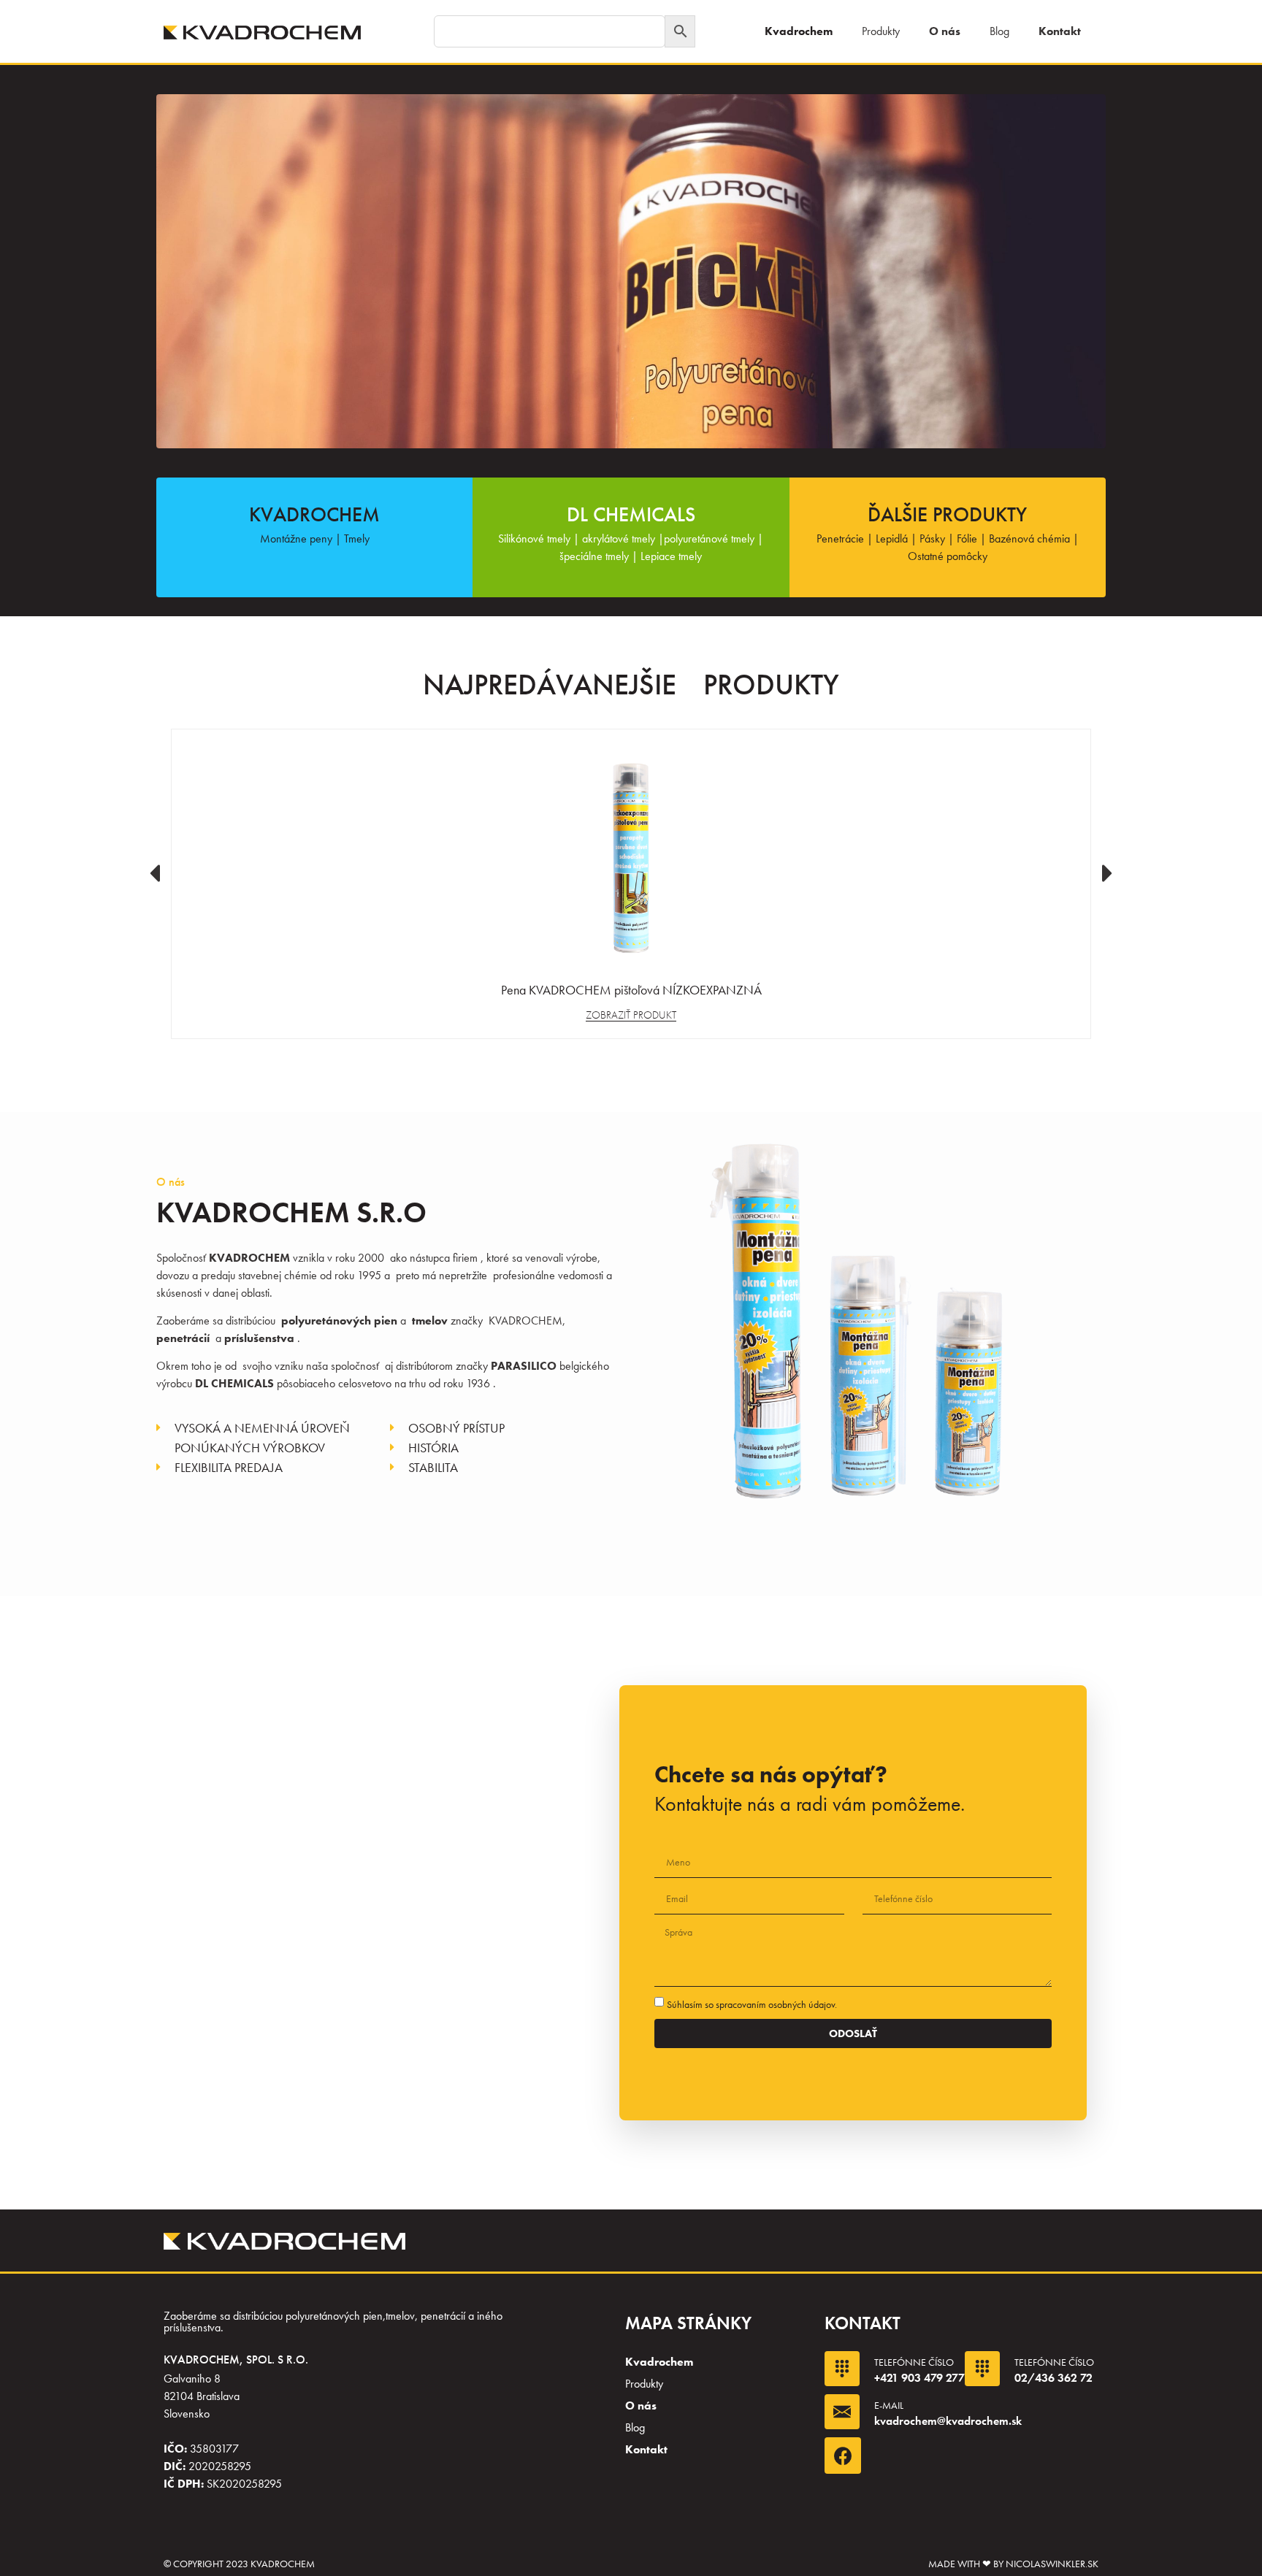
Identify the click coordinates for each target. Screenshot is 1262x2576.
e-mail (889, 2405)
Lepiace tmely (671, 556)
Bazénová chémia (1029, 538)
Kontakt (1060, 31)
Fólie (967, 538)
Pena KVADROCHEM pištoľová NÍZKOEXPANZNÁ (631, 990)
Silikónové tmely (534, 538)
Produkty (881, 31)
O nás (945, 31)
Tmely (357, 538)
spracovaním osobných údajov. (776, 2004)
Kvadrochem (799, 31)
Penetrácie (840, 538)
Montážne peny (296, 538)
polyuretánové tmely (709, 538)
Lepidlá (892, 538)
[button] (154, 873)
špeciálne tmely (594, 556)
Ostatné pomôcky (948, 556)
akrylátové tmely (617, 538)
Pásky (932, 538)
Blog (999, 31)
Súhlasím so (752, 2004)
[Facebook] (843, 2456)
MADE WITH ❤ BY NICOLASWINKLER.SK (1013, 2564)
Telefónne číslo (914, 2362)
